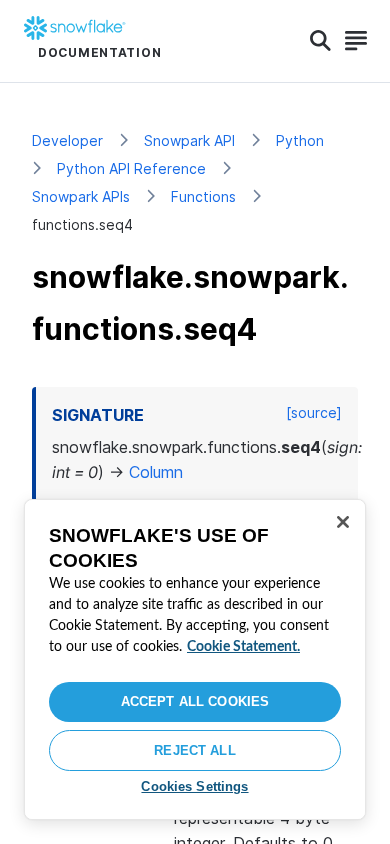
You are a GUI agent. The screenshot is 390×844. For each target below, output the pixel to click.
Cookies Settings (194, 786)
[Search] (320, 41)
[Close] (343, 522)
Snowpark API (189, 140)
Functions (203, 196)
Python (300, 140)
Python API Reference (131, 168)
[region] (195, 659)
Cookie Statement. (243, 647)
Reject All (194, 750)
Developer (67, 140)
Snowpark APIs (81, 196)
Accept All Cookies (195, 701)
